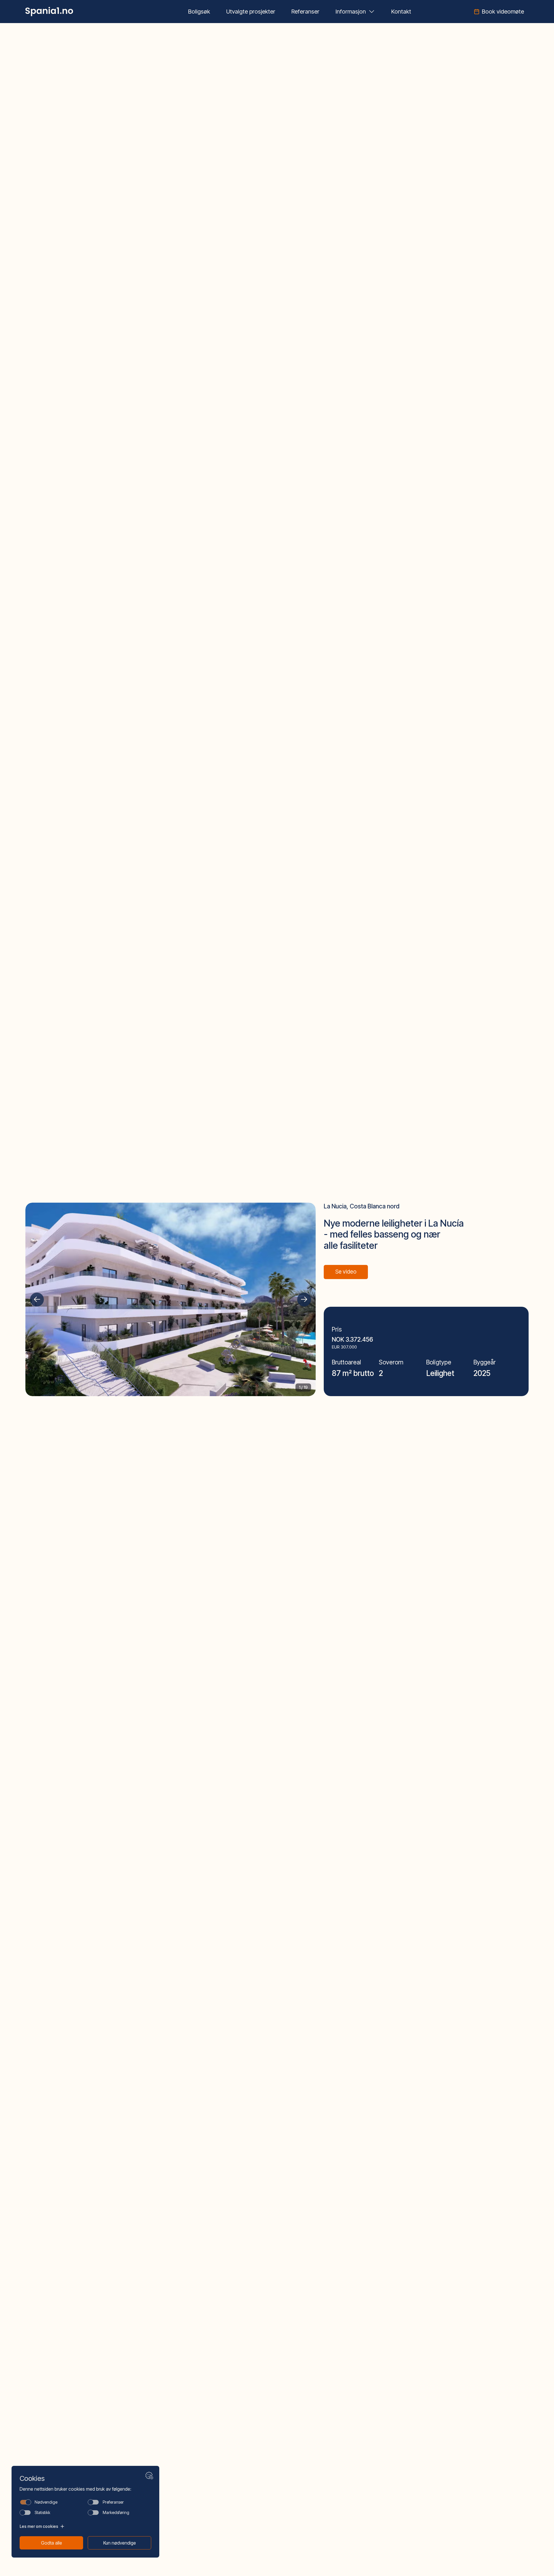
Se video (346, 1272)
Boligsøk (199, 12)
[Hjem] (49, 12)
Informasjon (351, 12)
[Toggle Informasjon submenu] (372, 12)
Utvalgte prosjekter (251, 12)
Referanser (305, 12)
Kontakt (401, 12)
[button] (37, 1300)
